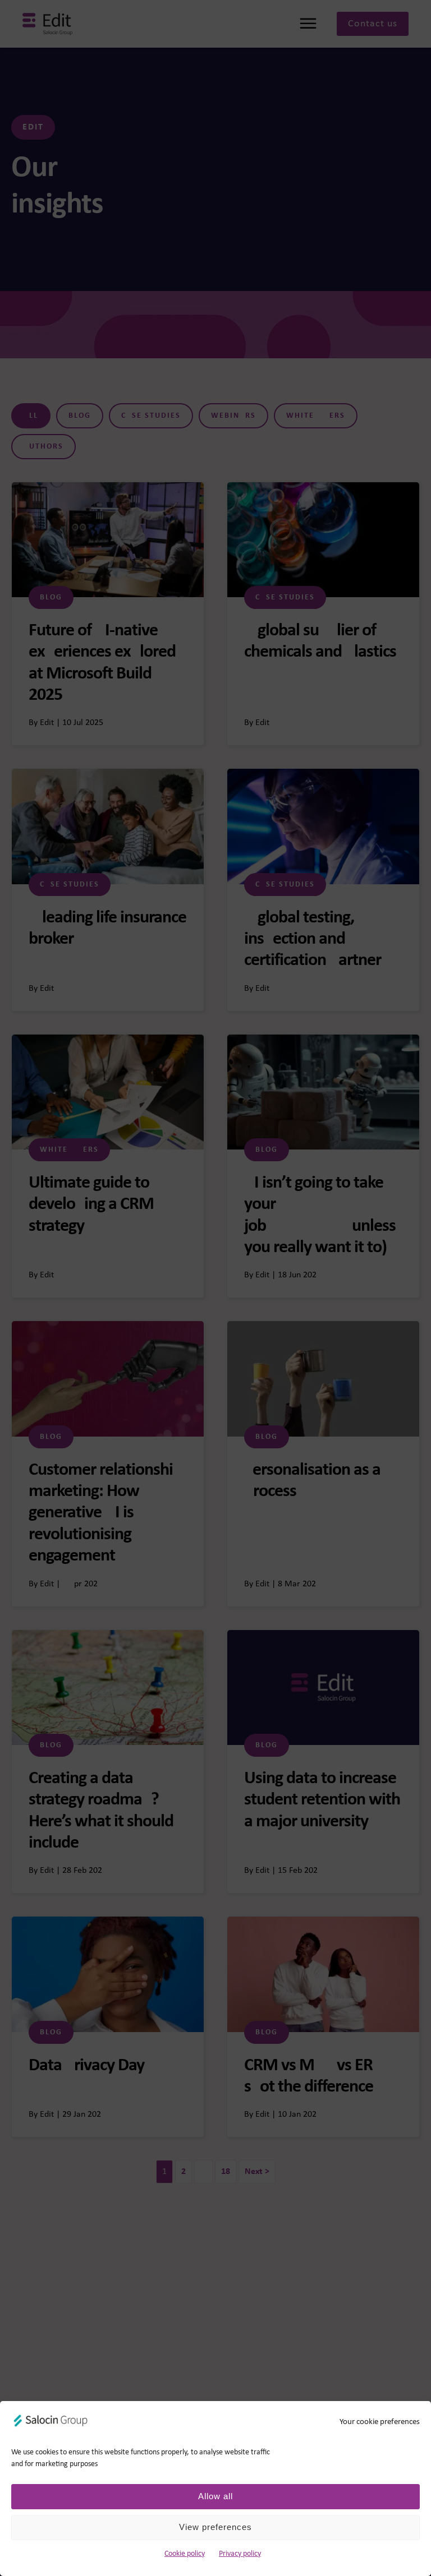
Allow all (215, 2496)
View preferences (215, 2527)
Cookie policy (185, 2554)
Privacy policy (240, 2554)
